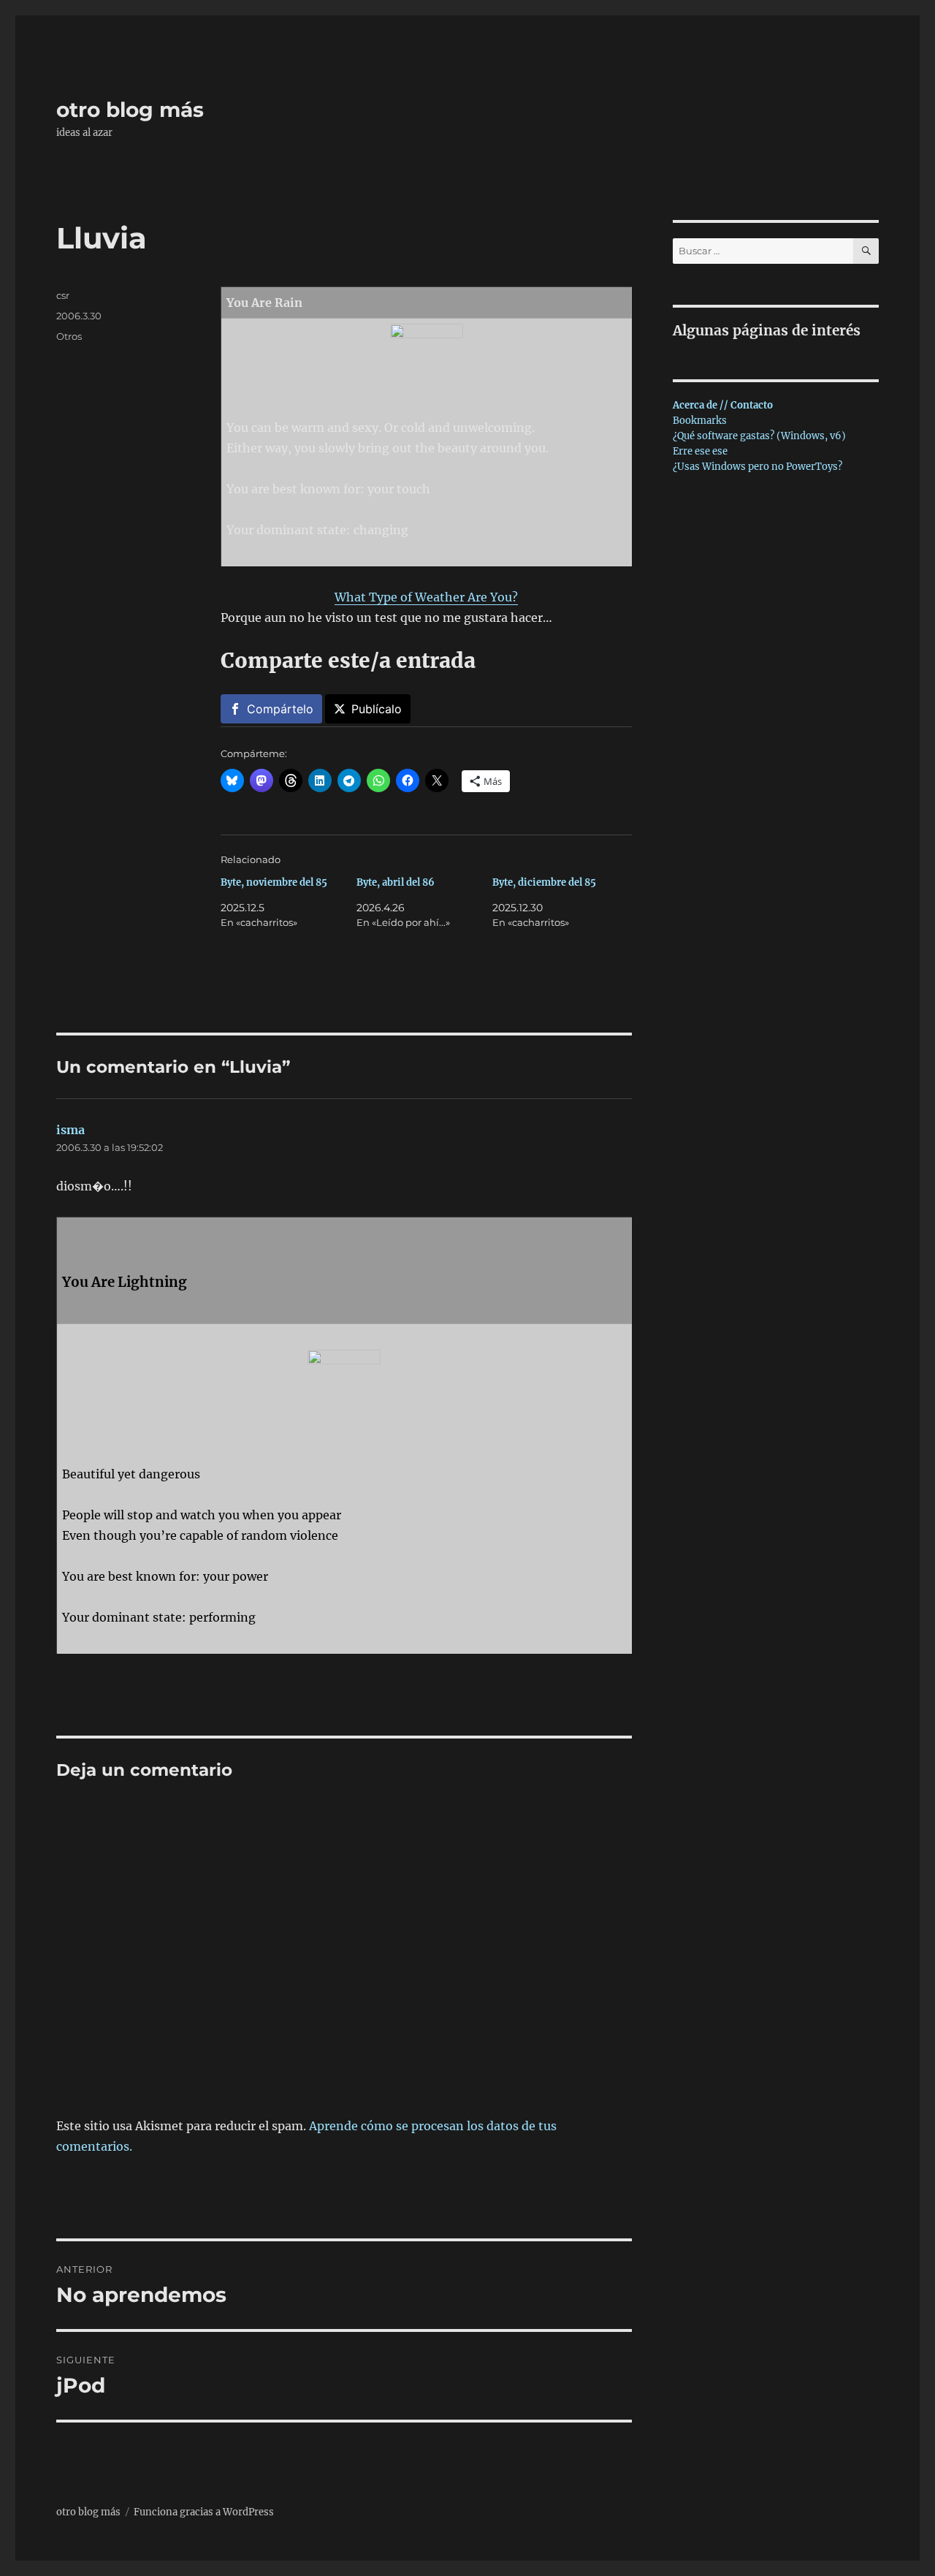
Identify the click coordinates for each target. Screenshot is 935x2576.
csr (63, 295)
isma (70, 1130)
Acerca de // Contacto (723, 405)
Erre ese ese (700, 451)
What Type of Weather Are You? (426, 597)
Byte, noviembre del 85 (274, 882)
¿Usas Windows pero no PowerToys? (757, 467)
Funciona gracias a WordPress (204, 2512)
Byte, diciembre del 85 (544, 882)
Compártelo (280, 709)
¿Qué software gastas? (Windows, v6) (759, 436)
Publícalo (377, 709)
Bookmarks (700, 421)
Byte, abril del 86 (396, 882)
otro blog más (130, 110)
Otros (69, 336)
